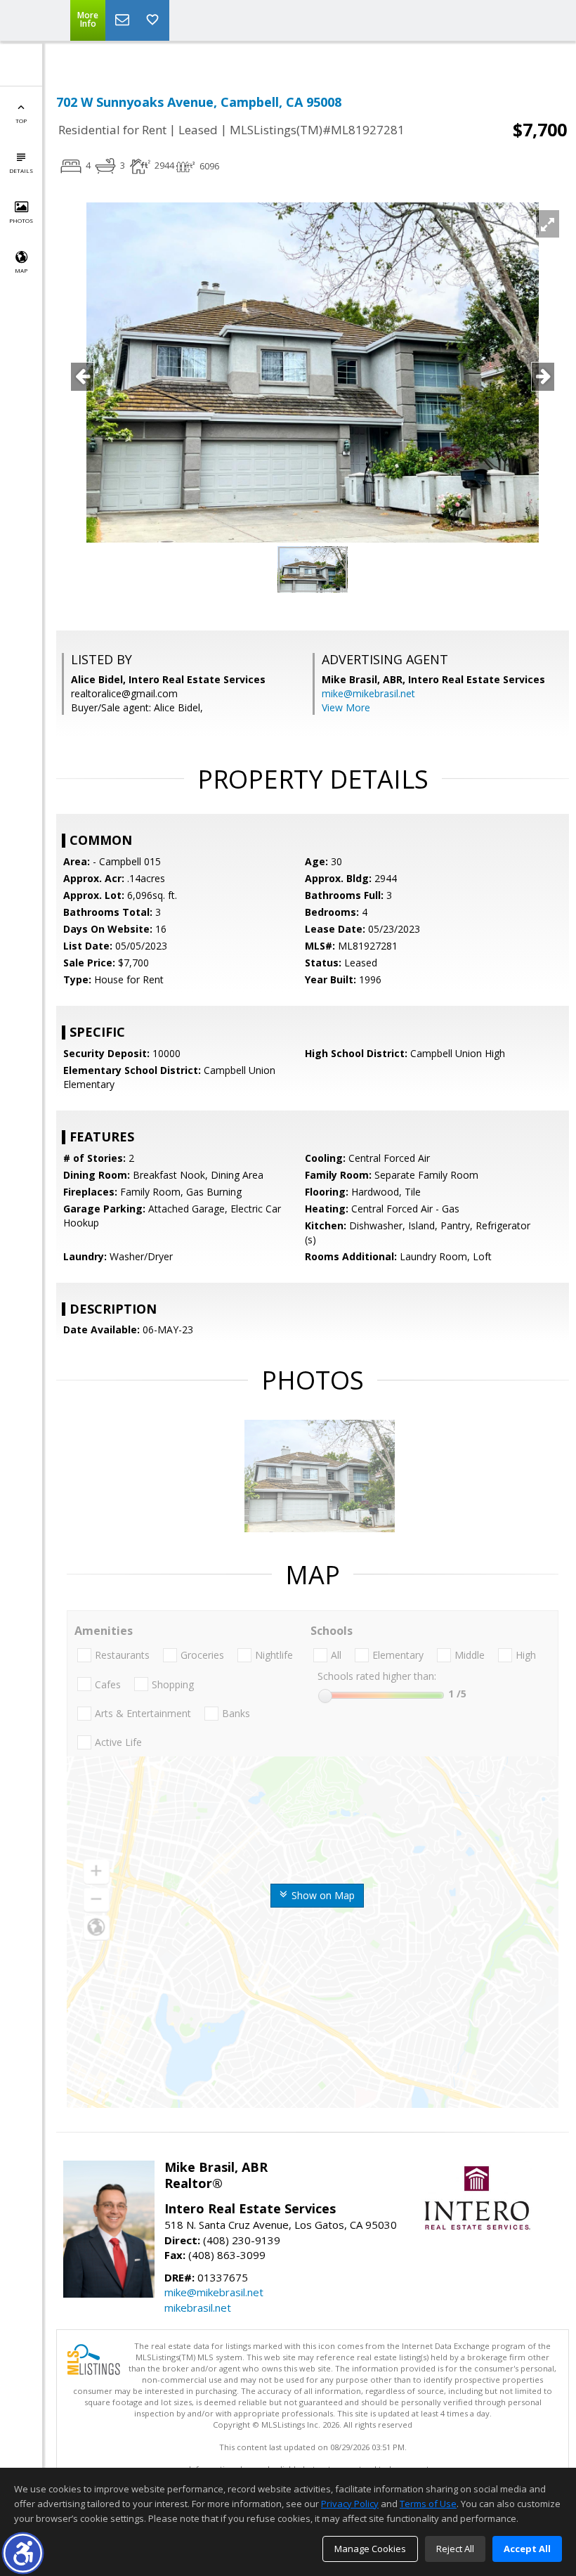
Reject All (455, 2549)
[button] (23, 2553)
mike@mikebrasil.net (368, 693)
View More (346, 707)
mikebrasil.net (198, 2308)
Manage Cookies (370, 2549)
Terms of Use (428, 2504)
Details (21, 170)
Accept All (527, 2549)
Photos (21, 220)
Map (21, 270)
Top (21, 121)
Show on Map (322, 1895)
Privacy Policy (350, 2504)
